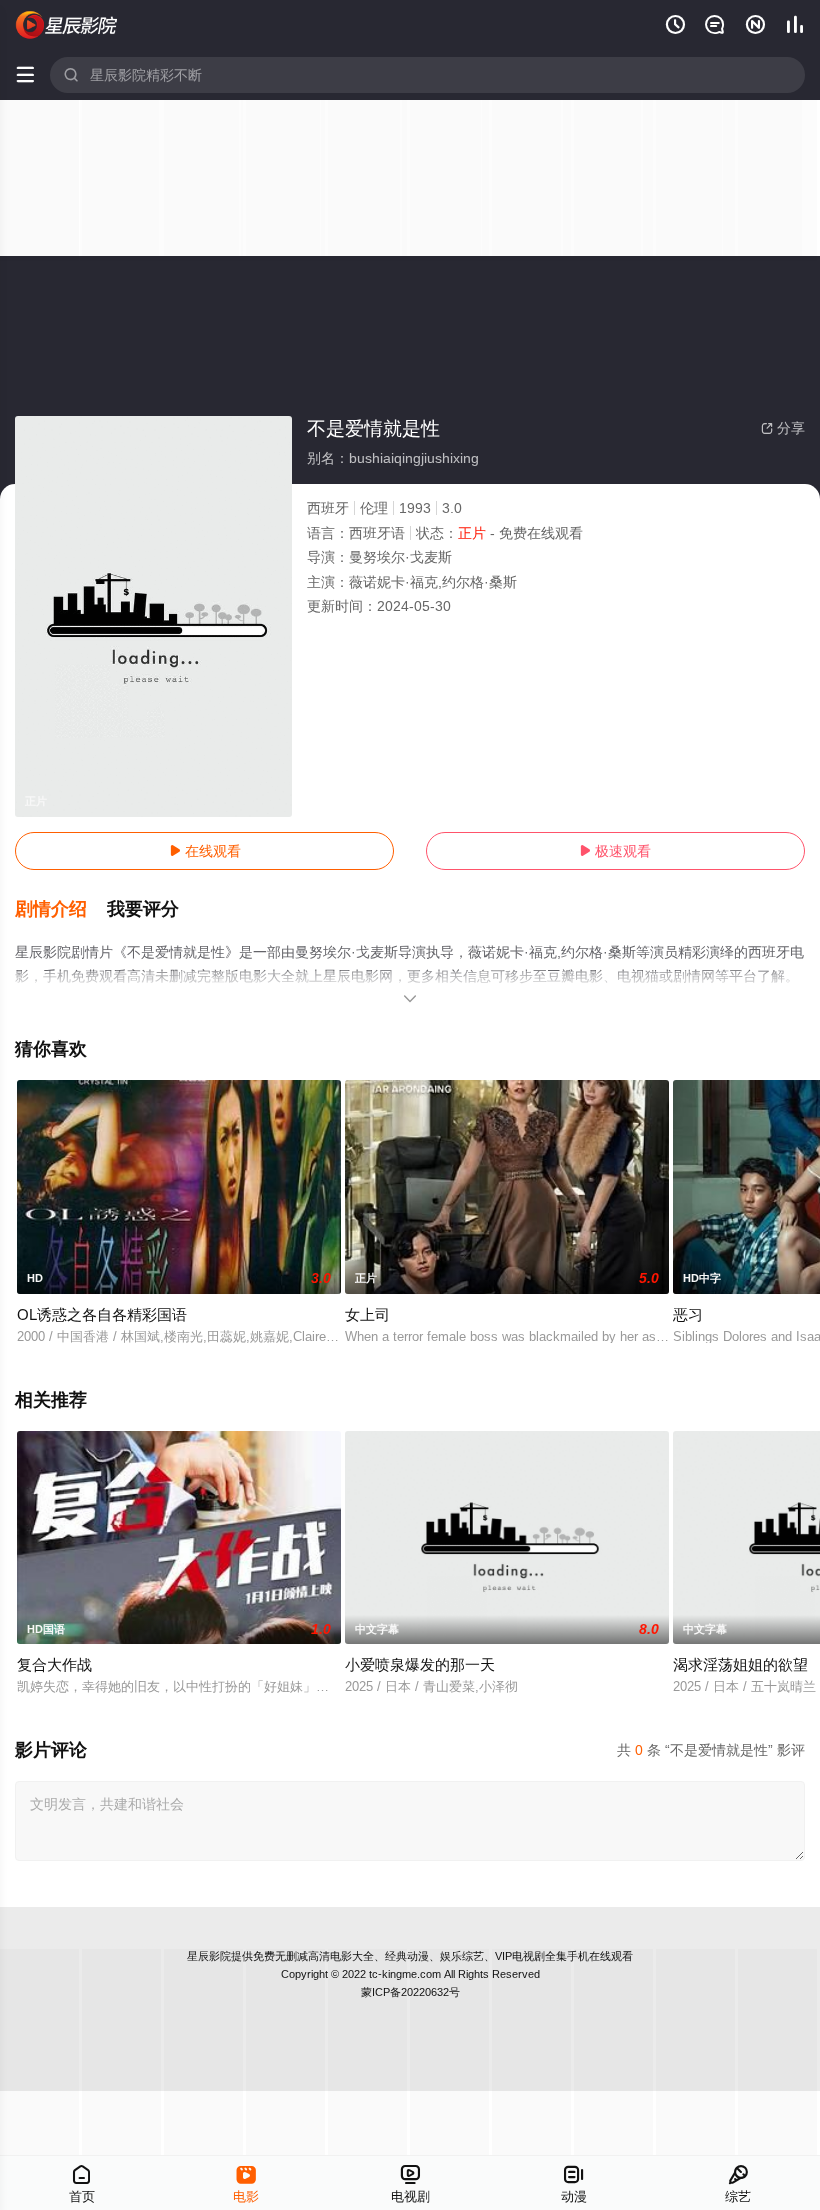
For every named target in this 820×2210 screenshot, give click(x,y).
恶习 (688, 1314)
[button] (61, 910)
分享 (783, 428)
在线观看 (205, 851)
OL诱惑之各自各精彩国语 (102, 1314)
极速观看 (615, 851)
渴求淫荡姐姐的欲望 (740, 1664)
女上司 (367, 1314)
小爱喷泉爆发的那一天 (420, 1664)
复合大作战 (54, 1664)
